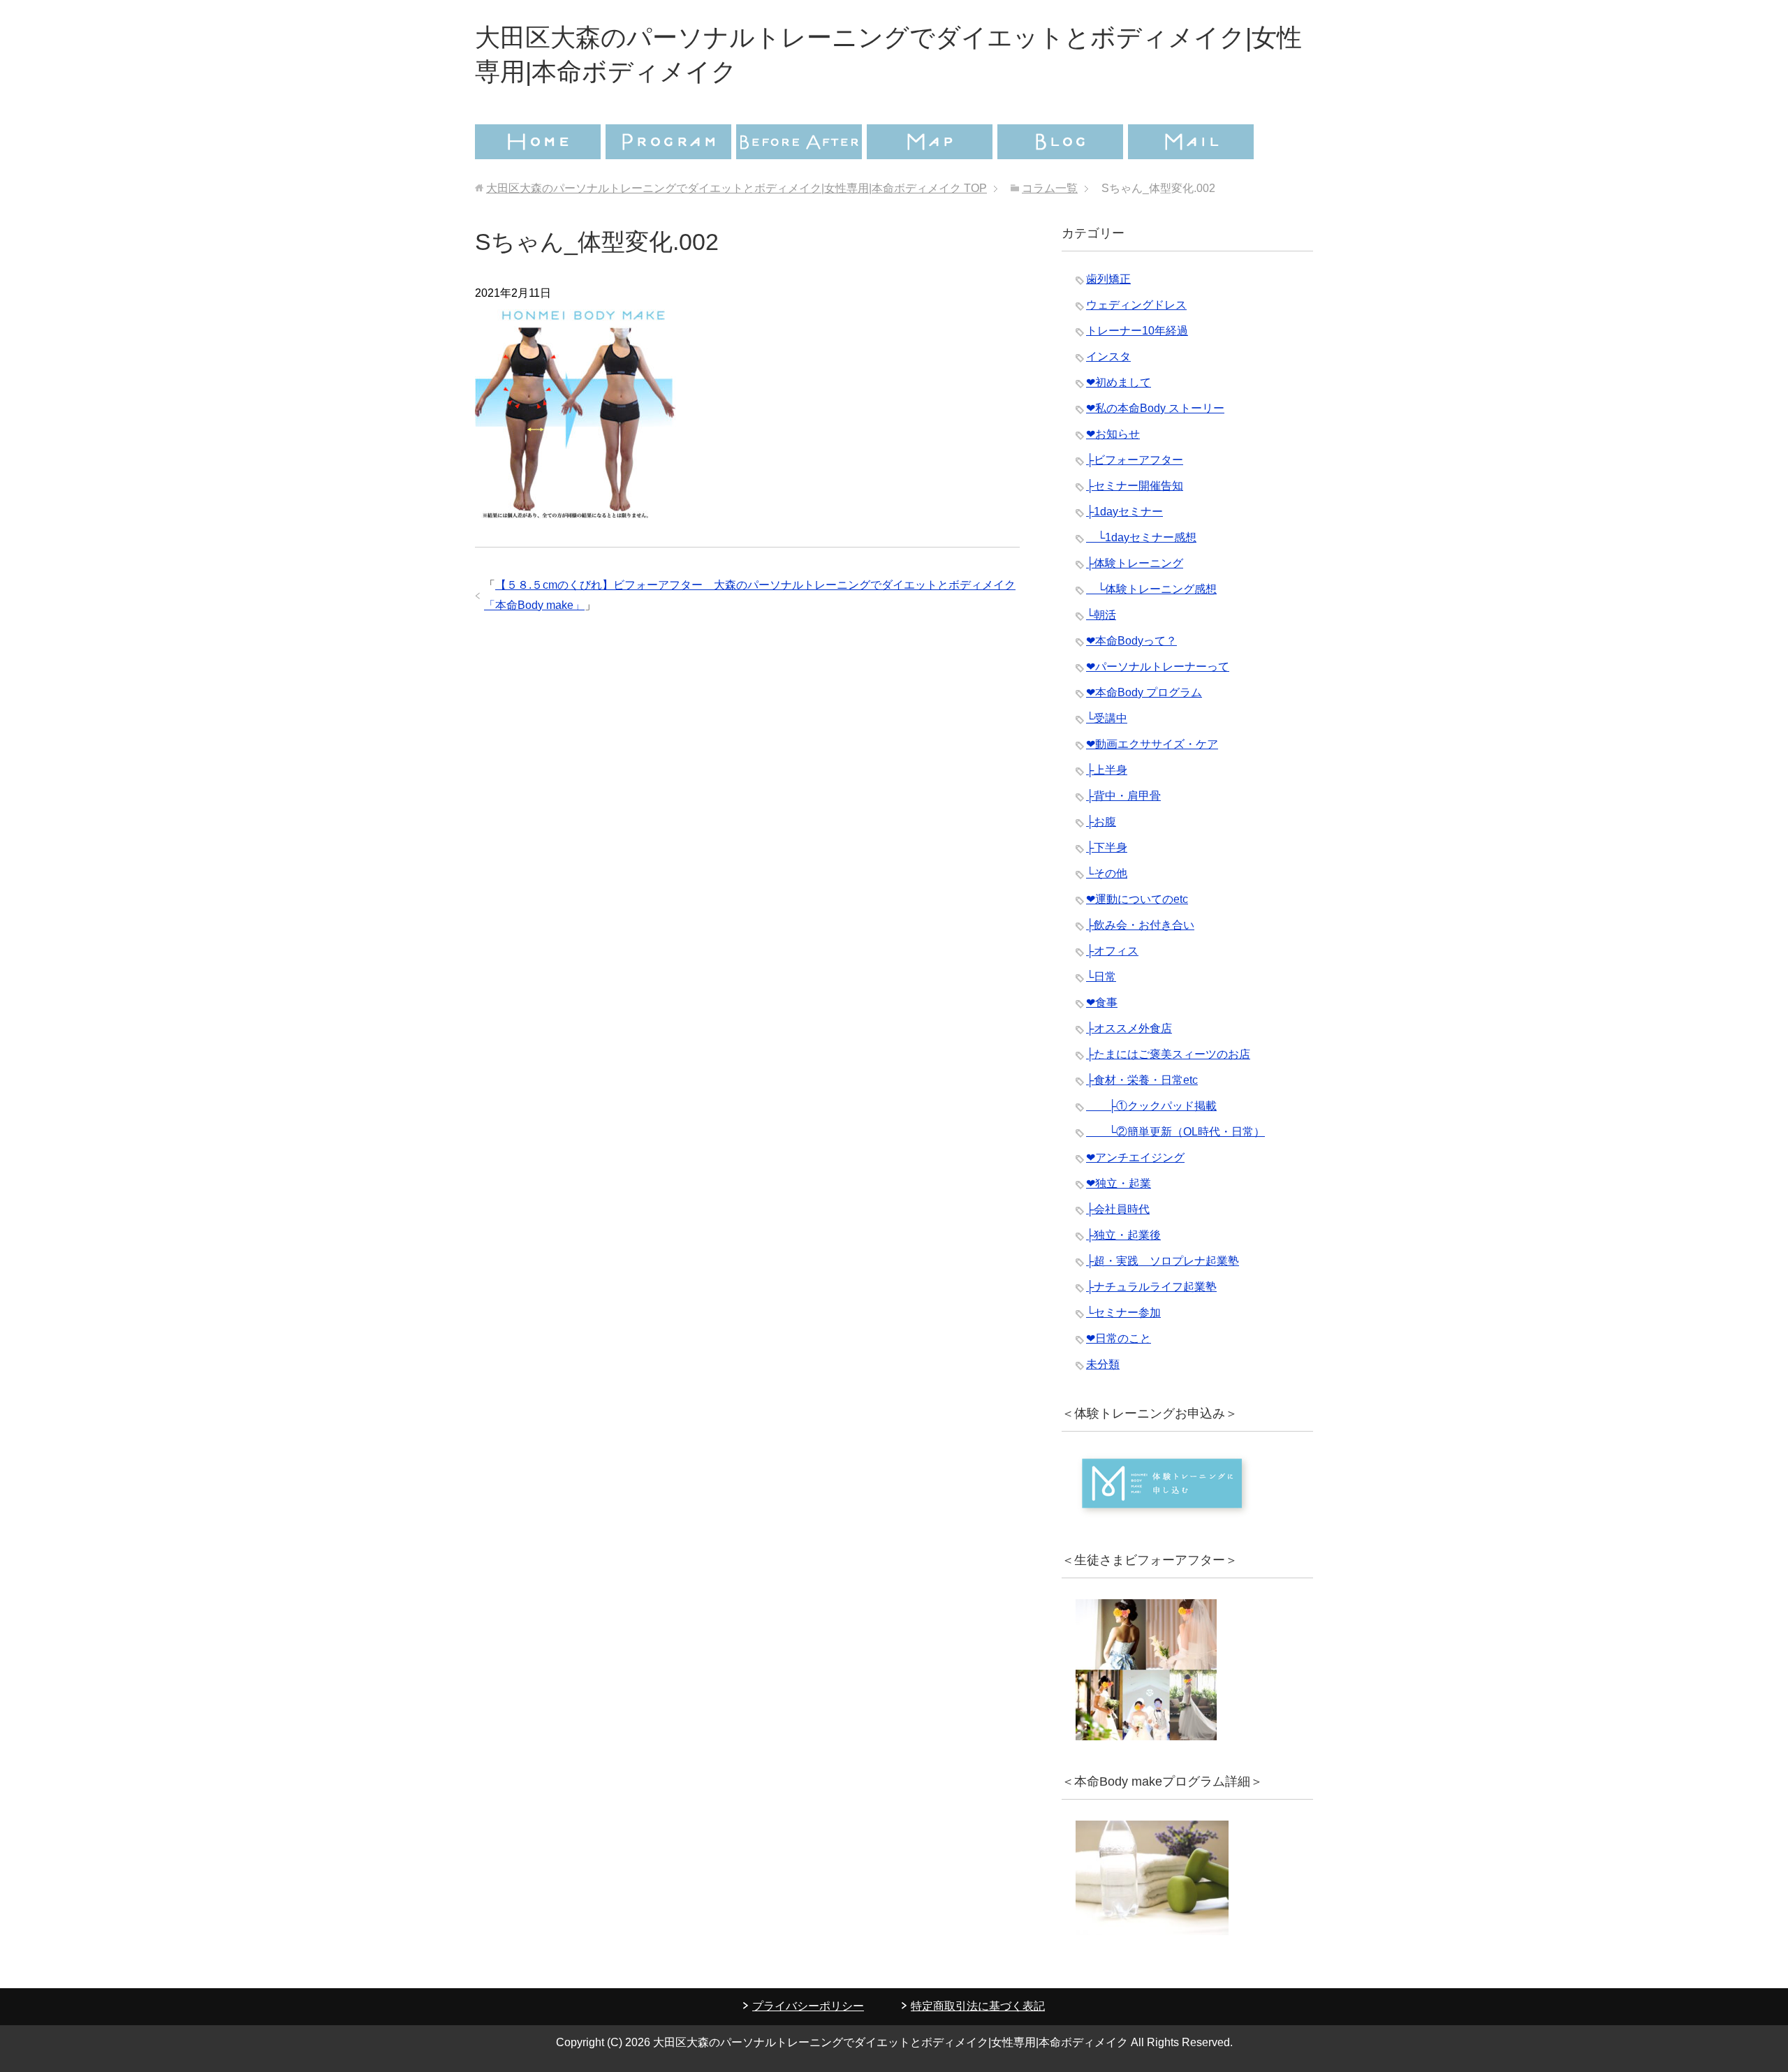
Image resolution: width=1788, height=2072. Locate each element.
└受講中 (1107, 718)
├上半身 (1107, 770)
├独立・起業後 (1123, 1235)
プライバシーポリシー (808, 2006)
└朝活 (1101, 615)
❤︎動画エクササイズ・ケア (1152, 744)
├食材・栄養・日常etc (1142, 1080)
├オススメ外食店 (1129, 1028)
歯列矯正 (1108, 279)
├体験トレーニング (1135, 563)
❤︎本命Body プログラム (1144, 692)
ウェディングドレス (1136, 305)
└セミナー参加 (1123, 1313)
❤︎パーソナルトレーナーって (1158, 667)
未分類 (1103, 1364)
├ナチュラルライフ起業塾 (1151, 1287)
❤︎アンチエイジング (1135, 1158)
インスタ (1108, 357)
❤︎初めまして (1119, 382)
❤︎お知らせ (1113, 434)
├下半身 (1107, 847)
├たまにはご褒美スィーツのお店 (1168, 1054)
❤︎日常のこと (1119, 1338)
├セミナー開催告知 (1135, 486)
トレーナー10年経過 (1137, 331)
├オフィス (1112, 951)
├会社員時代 (1118, 1209)
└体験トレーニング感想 (1151, 589)
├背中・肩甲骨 (1123, 796)
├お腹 (1101, 822)
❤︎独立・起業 (1119, 1183)
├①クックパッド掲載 (1151, 1106)
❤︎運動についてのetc (1137, 899)
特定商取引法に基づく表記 (978, 2006)
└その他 (1107, 873)
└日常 (1101, 977)
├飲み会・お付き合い (1140, 925)
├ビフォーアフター (1135, 460)
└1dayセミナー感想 (1141, 537)
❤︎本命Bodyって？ (1131, 641)
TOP (737, 188)
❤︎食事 (1102, 1002)
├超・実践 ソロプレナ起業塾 (1163, 1261)
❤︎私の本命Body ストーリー (1155, 408)
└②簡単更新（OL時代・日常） (1175, 1132)
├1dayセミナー (1124, 512)
